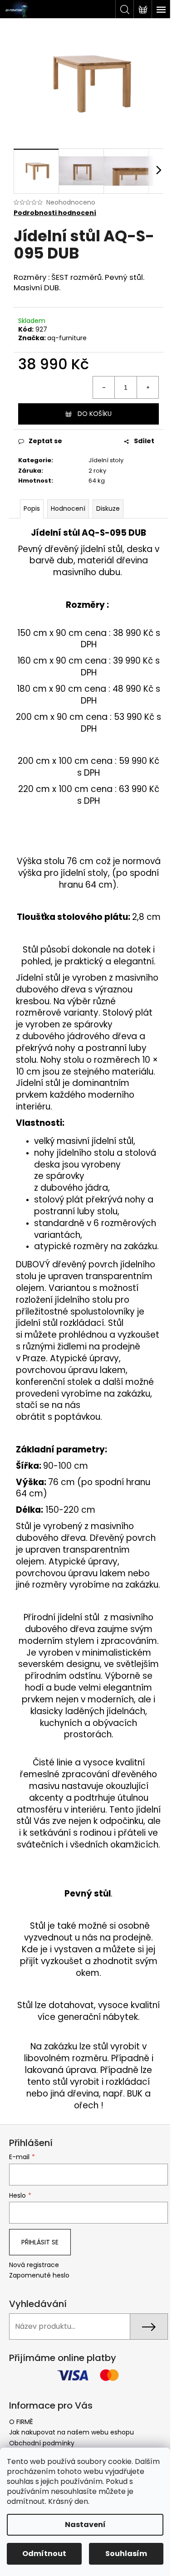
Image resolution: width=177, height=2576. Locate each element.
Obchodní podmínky (42, 2443)
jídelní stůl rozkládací (60, 1323)
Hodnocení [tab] (68, 508)
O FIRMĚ (21, 2422)
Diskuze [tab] (108, 508)
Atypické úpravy (84, 1358)
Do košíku (95, 414)
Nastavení (85, 2525)
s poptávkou (74, 1417)
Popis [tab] (32, 508)
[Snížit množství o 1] (104, 387)
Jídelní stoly (106, 460)
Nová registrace (34, 2265)
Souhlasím (126, 2554)
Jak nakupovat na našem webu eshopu (71, 2432)
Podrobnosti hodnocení (55, 213)
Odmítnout (44, 2554)
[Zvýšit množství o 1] (147, 387)
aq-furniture (67, 338)
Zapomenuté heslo (39, 2275)
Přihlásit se (40, 2242)
